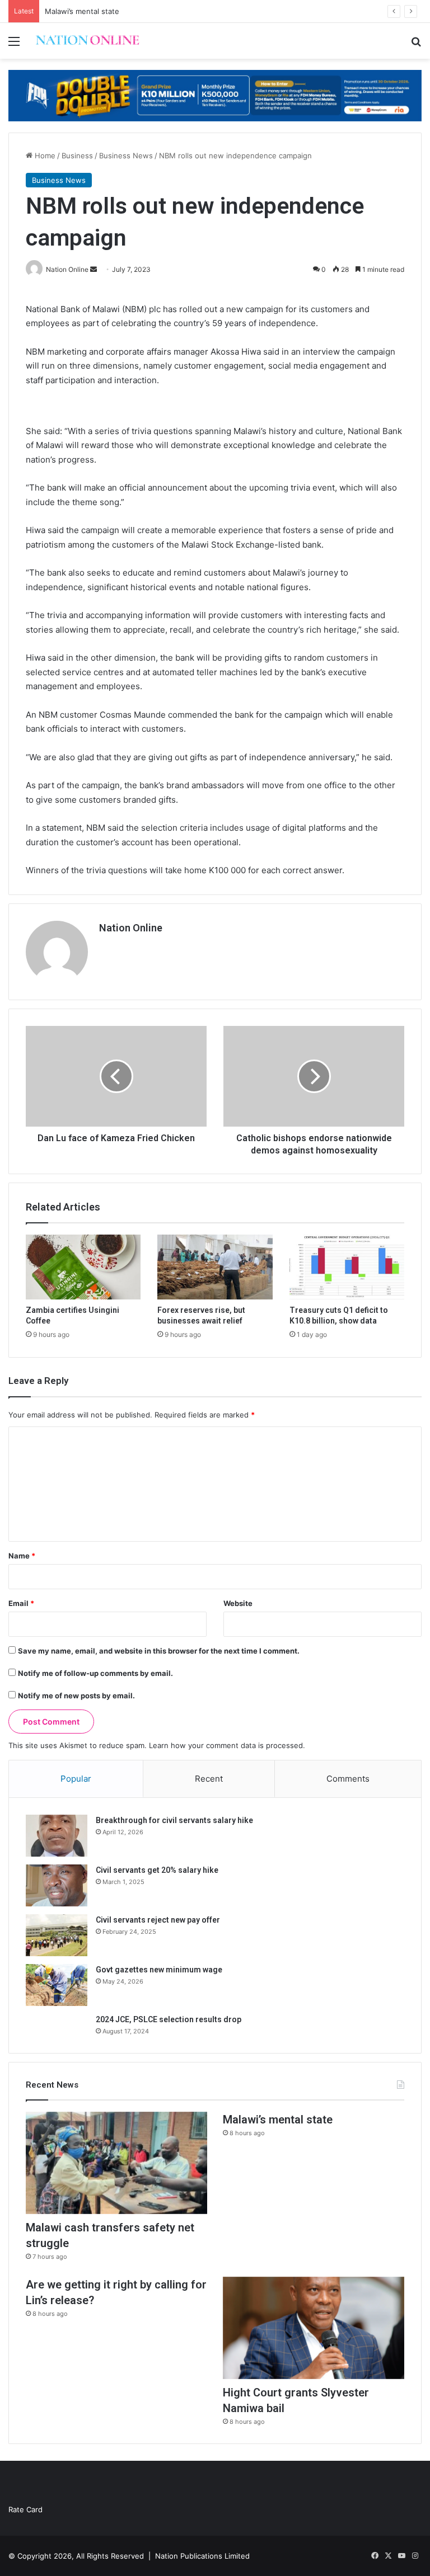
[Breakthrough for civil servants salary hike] (57, 1836)
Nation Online (131, 928)
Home (44, 156)
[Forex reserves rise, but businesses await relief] (215, 1267)
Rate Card (25, 2509)
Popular (76, 1779)
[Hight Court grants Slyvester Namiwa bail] (314, 2328)
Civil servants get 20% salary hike (157, 1870)
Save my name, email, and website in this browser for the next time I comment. (159, 1651)
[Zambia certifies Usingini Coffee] (83, 1267)
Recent (209, 1779)
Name (22, 1556)
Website (238, 1603)
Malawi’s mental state (82, 11)
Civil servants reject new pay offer (158, 1920)
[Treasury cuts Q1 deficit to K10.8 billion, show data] (347, 1267)
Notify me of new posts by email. (76, 1696)
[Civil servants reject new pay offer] (57, 1935)
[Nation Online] (87, 41)
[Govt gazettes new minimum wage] (57, 1985)
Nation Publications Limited (202, 2556)
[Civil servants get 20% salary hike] (57, 1885)
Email (21, 1603)
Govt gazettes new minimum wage (159, 1970)
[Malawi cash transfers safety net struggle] (116, 2163)
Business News (126, 156)
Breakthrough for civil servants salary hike (174, 1820)
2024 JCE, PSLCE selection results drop (169, 2019)
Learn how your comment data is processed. (227, 1745)
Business (77, 156)
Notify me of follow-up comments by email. (95, 1673)
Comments (348, 1779)
